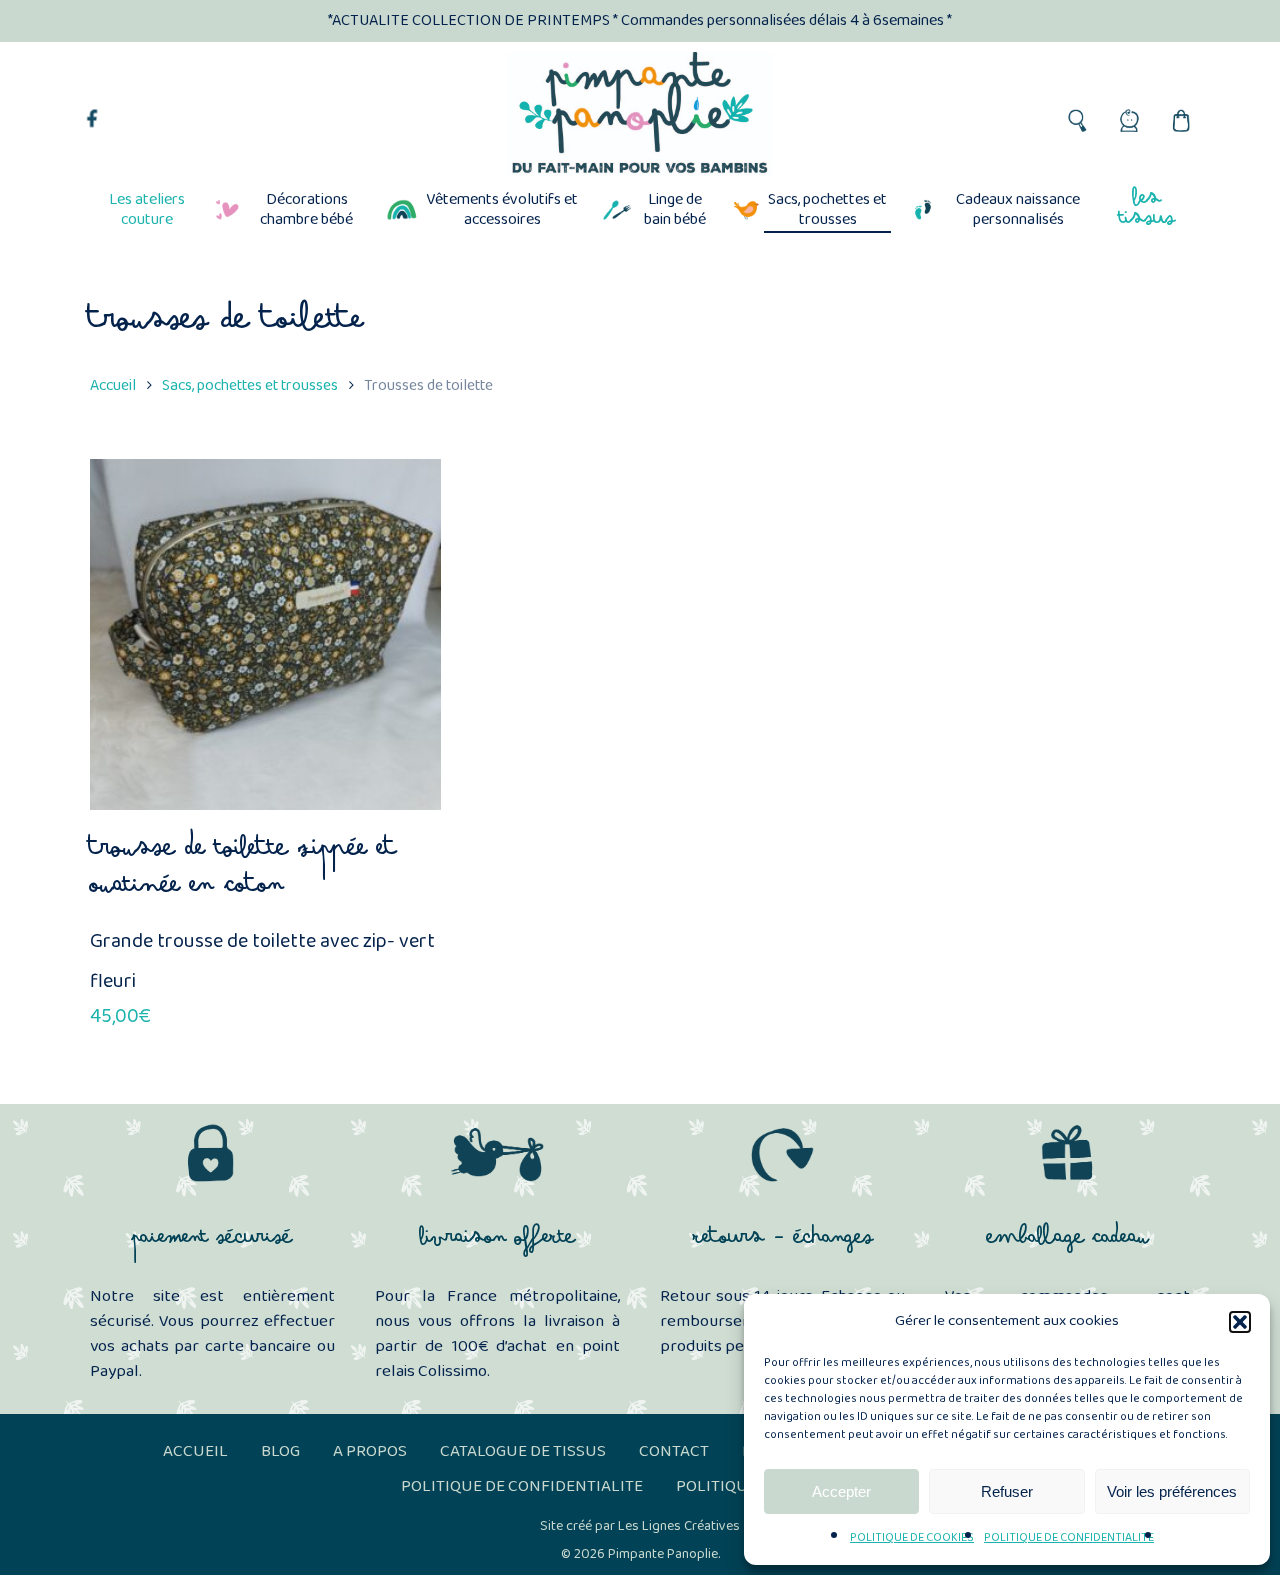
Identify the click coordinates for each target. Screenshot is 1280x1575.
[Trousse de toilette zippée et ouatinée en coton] (265, 634)
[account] (1128, 114)
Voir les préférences (1172, 1491)
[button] (1240, 1322)
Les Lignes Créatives (679, 1526)
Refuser (1007, 1491)
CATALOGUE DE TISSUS (523, 1451)
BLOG (280, 1451)
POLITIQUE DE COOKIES (912, 1537)
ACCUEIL (195, 1451)
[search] (1076, 114)
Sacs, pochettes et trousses (250, 385)
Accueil (113, 385)
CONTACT (674, 1451)
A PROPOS (370, 1451)
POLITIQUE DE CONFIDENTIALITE (1069, 1537)
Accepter (841, 1491)
